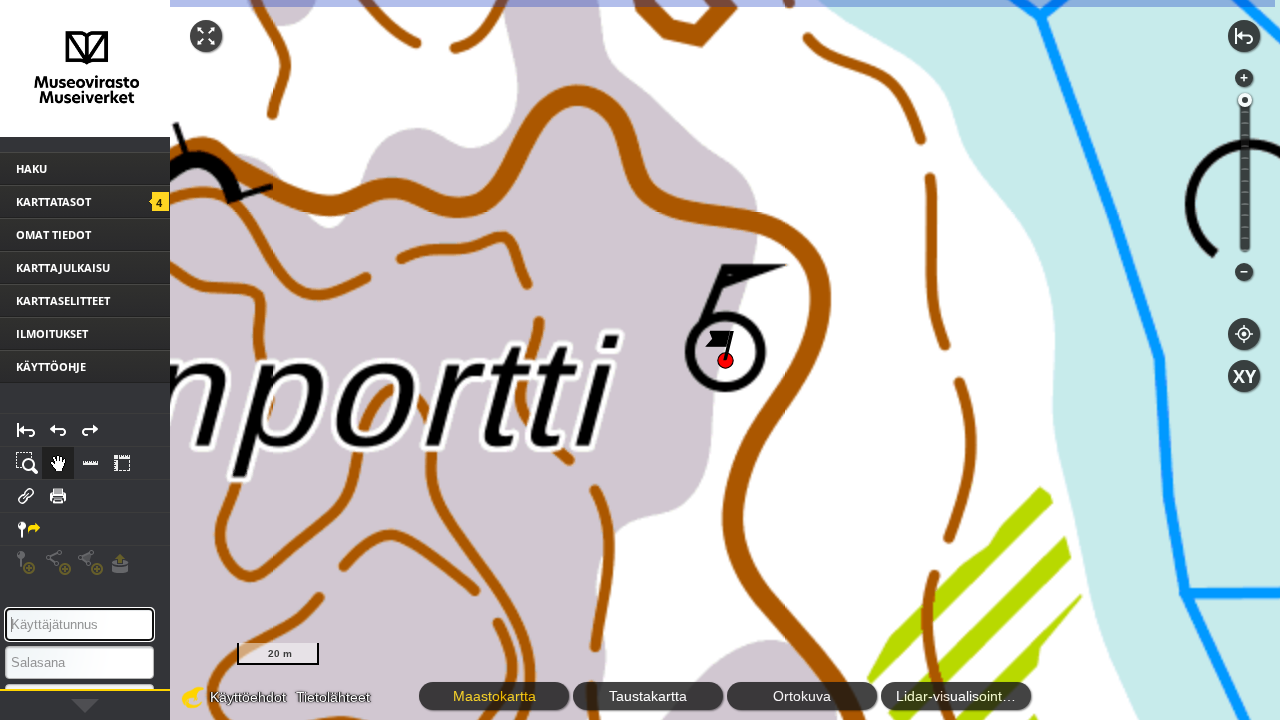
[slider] (1245, 100)
